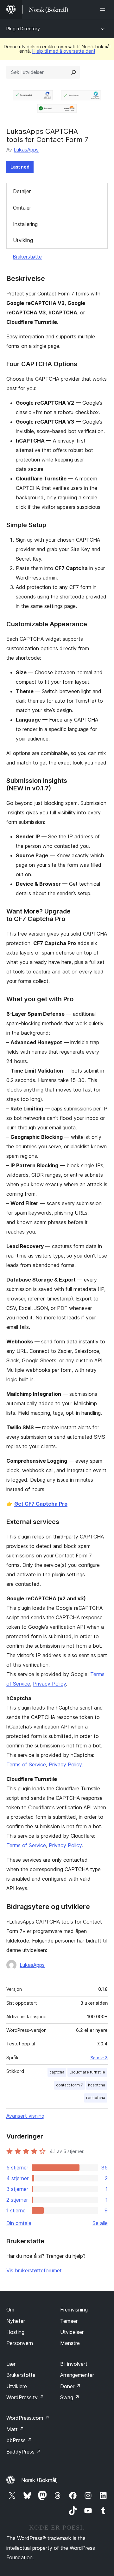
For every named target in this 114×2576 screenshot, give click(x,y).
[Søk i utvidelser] (73, 72)
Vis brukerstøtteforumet (34, 2270)
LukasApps (26, 150)
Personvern (20, 2343)
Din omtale (19, 2223)
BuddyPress (24, 2452)
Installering (25, 224)
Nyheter (16, 2321)
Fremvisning (74, 2310)
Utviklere (17, 2386)
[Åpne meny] (104, 9)
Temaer (69, 2321)
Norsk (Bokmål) (40, 2480)
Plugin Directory (23, 29)
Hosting (15, 2332)
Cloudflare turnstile (87, 2072)
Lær (11, 2364)
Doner (70, 2386)
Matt (15, 2429)
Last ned (20, 167)
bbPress (19, 2440)
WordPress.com (28, 2418)
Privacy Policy (49, 1684)
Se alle (100, 2223)
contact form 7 (70, 2085)
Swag (70, 2397)
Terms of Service (26, 1764)
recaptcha (96, 2098)
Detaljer (22, 191)
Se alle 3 (99, 2058)
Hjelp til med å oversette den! (64, 51)
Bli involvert (74, 2364)
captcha (57, 2072)
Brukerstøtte (27, 257)
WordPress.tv (25, 2397)
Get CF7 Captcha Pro (41, 1504)
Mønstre (70, 2343)
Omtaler (22, 208)
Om (10, 2310)
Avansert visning (25, 2116)
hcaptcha (97, 2085)
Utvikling (23, 240)
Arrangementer (77, 2375)
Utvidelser (72, 2332)
